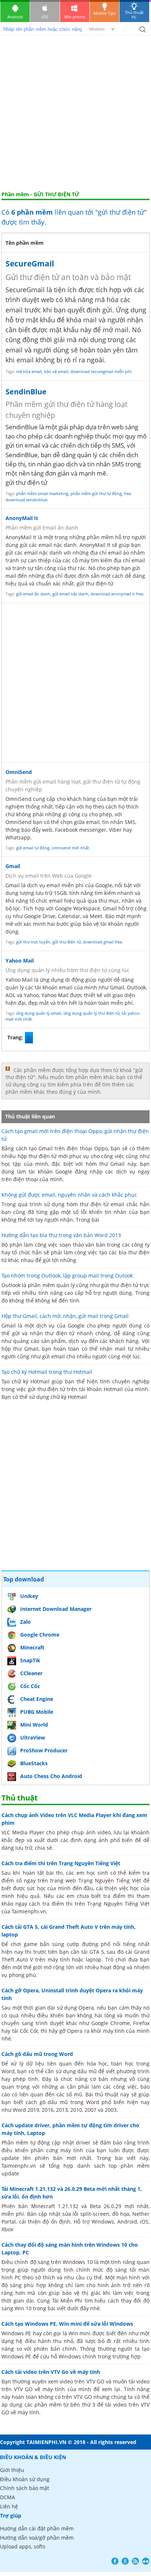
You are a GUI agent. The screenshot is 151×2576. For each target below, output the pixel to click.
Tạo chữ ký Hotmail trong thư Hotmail (47, 1372)
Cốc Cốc (30, 1686)
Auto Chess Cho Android (51, 1776)
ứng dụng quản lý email (39, 1013)
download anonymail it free (117, 594)
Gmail (13, 866)
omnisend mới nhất (70, 848)
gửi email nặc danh (70, 594)
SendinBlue (26, 392)
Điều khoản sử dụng (25, 2479)
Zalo (25, 1622)
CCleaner (31, 1673)
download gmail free (102, 942)
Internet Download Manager (56, 1609)
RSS (135, 2561)
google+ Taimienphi (125, 2561)
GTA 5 (97, 1952)
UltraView (33, 1737)
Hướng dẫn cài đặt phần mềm (37, 2528)
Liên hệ (9, 2506)
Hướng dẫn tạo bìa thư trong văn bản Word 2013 (61, 1235)
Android (15, 17)
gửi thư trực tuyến (33, 942)
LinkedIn (146, 2561)
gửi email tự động (33, 848)
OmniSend (19, 772)
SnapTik (30, 1660)
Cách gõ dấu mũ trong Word (37, 2054)
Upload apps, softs (23, 2546)
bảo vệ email (56, 371)
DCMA (8, 2497)
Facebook (115, 2561)
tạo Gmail (41, 1148)
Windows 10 (78, 2262)
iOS (45, 17)
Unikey (29, 1596)
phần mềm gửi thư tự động (96, 493)
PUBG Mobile (37, 1712)
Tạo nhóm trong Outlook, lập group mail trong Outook (67, 1276)
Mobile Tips (104, 13)
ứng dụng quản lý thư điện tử (91, 1013)
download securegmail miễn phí (101, 371)
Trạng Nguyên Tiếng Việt (110, 1880)
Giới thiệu (12, 2470)
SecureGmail (30, 264)
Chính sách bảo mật (25, 2488)
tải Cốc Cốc (26, 2031)
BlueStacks (34, 1763)
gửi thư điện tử (67, 942)
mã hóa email (29, 371)
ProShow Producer (44, 1750)
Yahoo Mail (20, 961)
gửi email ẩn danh (33, 594)
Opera (86, 2008)
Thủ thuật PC (134, 15)
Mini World (34, 1725)
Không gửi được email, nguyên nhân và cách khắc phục (69, 1195)
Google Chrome (40, 1635)
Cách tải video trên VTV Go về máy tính (51, 2372)
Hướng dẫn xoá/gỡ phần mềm (37, 2538)
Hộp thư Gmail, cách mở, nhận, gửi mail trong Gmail (65, 1316)
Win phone (75, 17)
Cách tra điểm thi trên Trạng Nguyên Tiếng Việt (61, 1863)
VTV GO (23, 2389)
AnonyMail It (22, 518)
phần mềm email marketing (42, 493)
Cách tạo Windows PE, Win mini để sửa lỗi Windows (67, 2324)
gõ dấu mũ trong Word (69, 2102)
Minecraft (32, 1647)
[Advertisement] (75, 112)
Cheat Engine (37, 1699)
